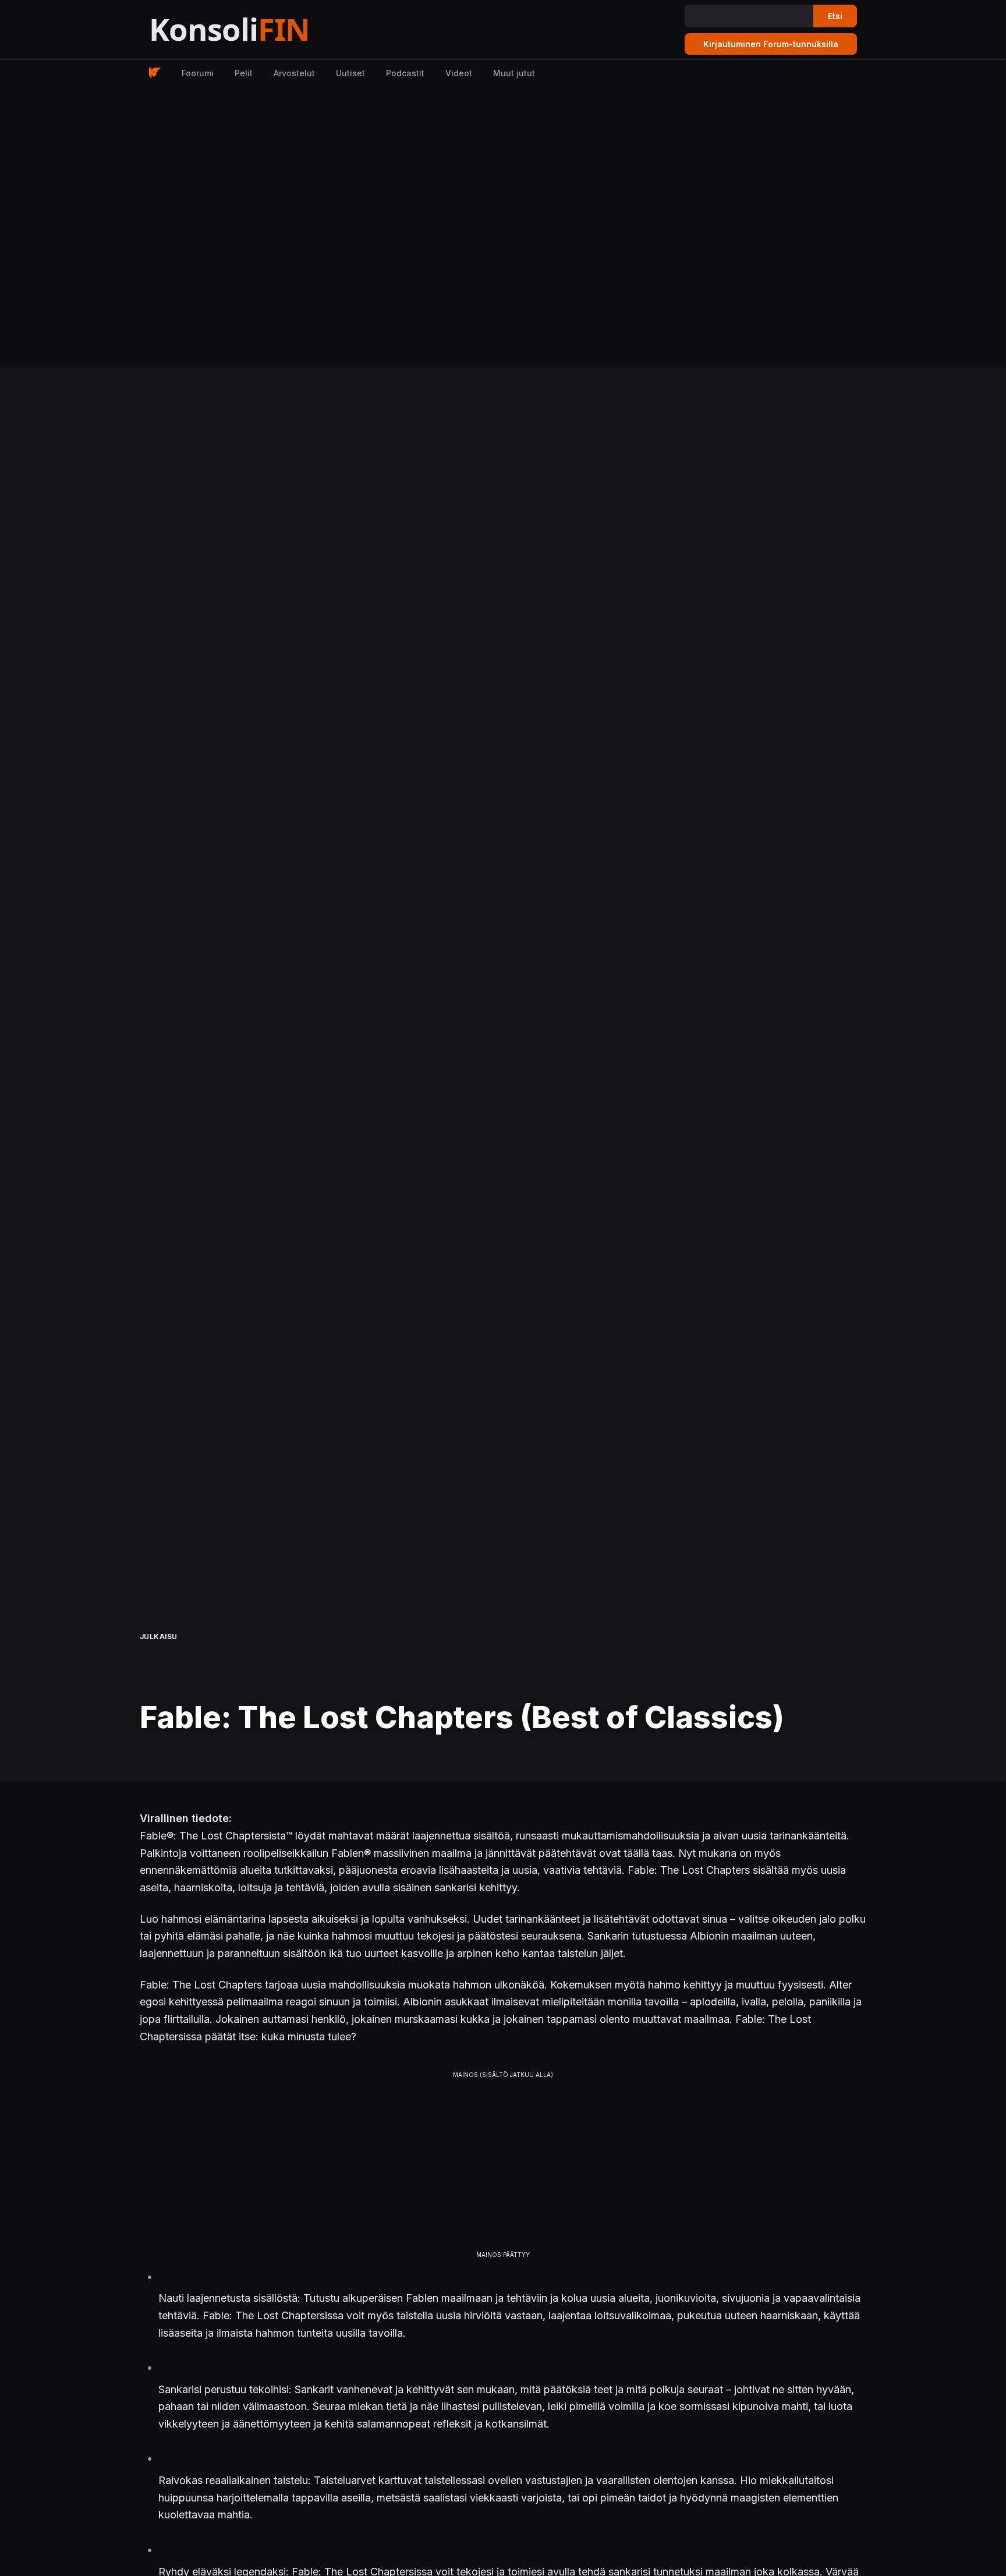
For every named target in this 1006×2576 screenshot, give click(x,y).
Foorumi (198, 73)
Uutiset (350, 73)
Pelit (244, 73)
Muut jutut (514, 73)
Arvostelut (294, 73)
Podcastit (405, 73)
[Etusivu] (258, 30)
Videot (459, 73)
